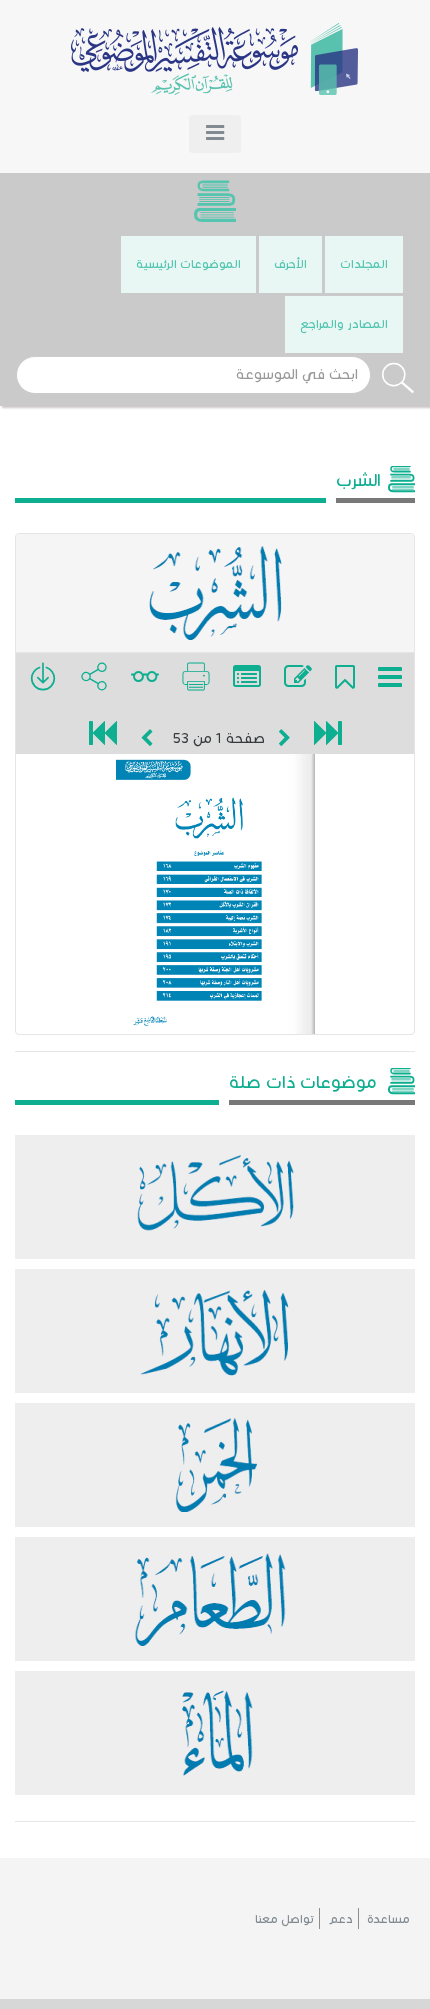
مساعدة (388, 1918)
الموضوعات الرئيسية (188, 263)
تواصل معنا (284, 1918)
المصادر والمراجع (344, 323)
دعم (340, 1918)
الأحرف (290, 263)
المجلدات (364, 263)
